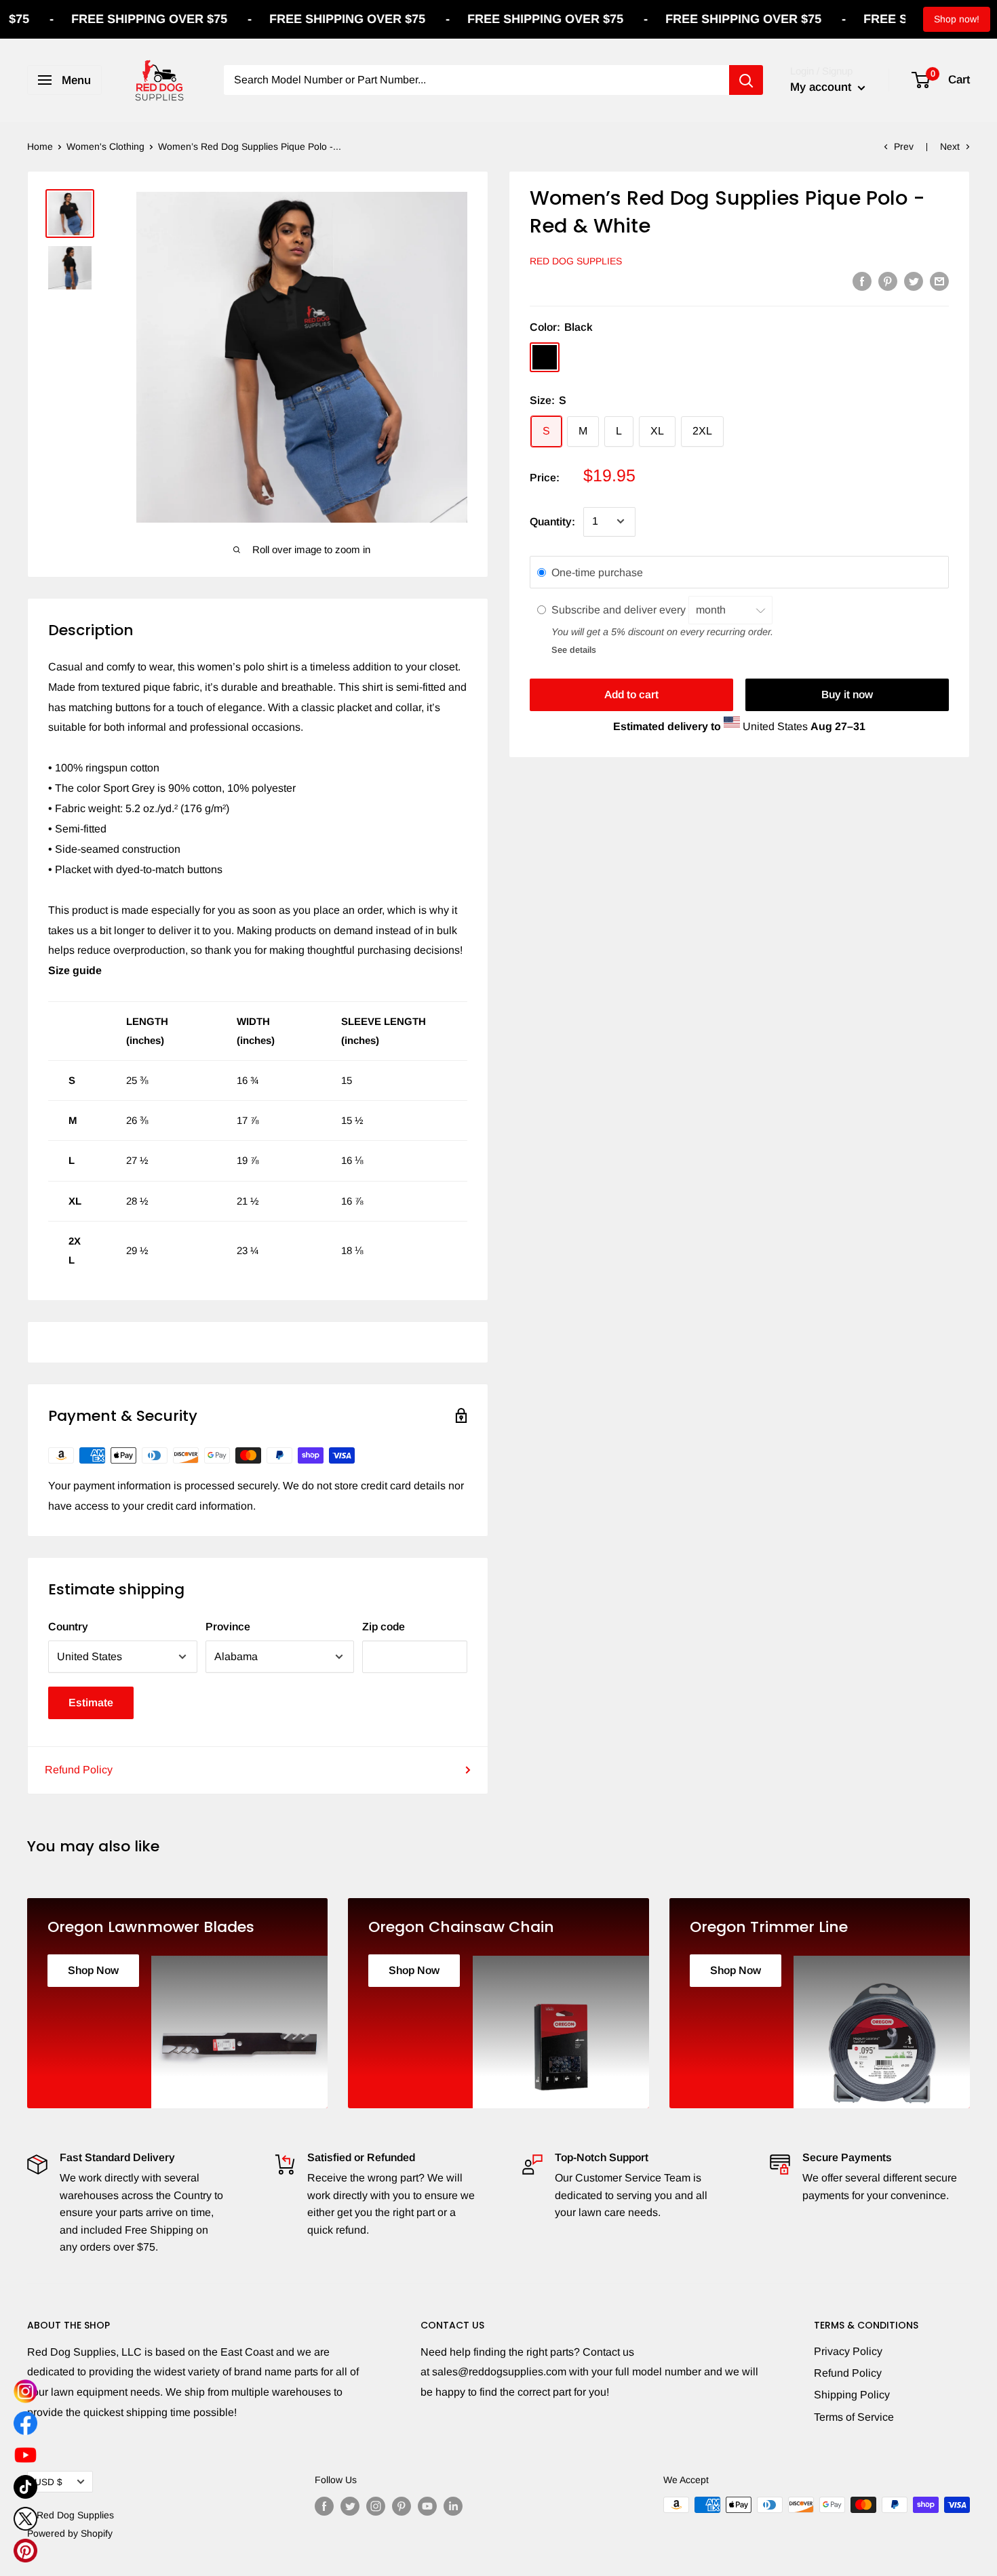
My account (822, 87)
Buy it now (847, 695)
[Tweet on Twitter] (914, 281)
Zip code (384, 1627)
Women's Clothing (105, 146)
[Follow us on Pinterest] (402, 2506)
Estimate (91, 1703)
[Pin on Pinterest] (888, 281)
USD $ (48, 2482)
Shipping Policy (852, 2395)
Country (68, 1627)
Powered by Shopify (70, 2533)
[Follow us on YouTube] (427, 2506)
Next (950, 146)
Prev (904, 146)
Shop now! (957, 19)
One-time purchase (597, 572)
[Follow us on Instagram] (376, 2506)
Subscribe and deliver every (620, 610)
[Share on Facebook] (862, 281)
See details (574, 650)
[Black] (545, 357)
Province (228, 1627)
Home (40, 146)
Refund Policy (79, 1770)
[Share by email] (939, 281)
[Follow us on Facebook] (324, 2506)
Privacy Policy (848, 2351)
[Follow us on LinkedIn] (453, 2506)
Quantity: (552, 522)
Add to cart (631, 695)
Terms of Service (854, 2417)
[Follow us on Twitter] (350, 2506)
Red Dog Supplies (576, 261)
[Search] (746, 80)
